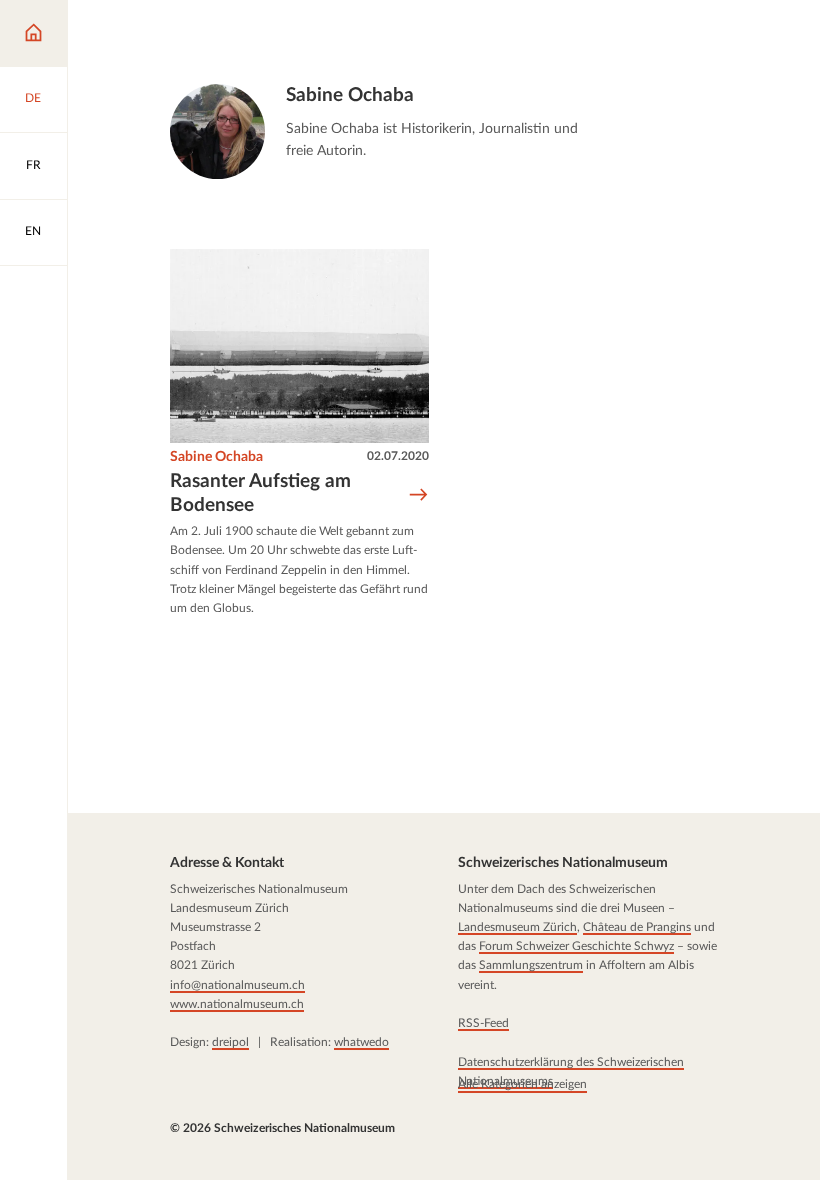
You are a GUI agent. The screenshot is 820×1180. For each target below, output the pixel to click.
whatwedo (361, 1042)
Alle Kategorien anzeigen (521, 1084)
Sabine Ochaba (216, 457)
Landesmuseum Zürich (516, 927)
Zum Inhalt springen (86, 29)
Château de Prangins (636, 927)
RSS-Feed (482, 1023)
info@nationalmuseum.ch (237, 984)
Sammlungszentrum (530, 965)
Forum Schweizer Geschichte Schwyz (575, 946)
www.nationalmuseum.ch (237, 1004)
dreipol (230, 1042)
